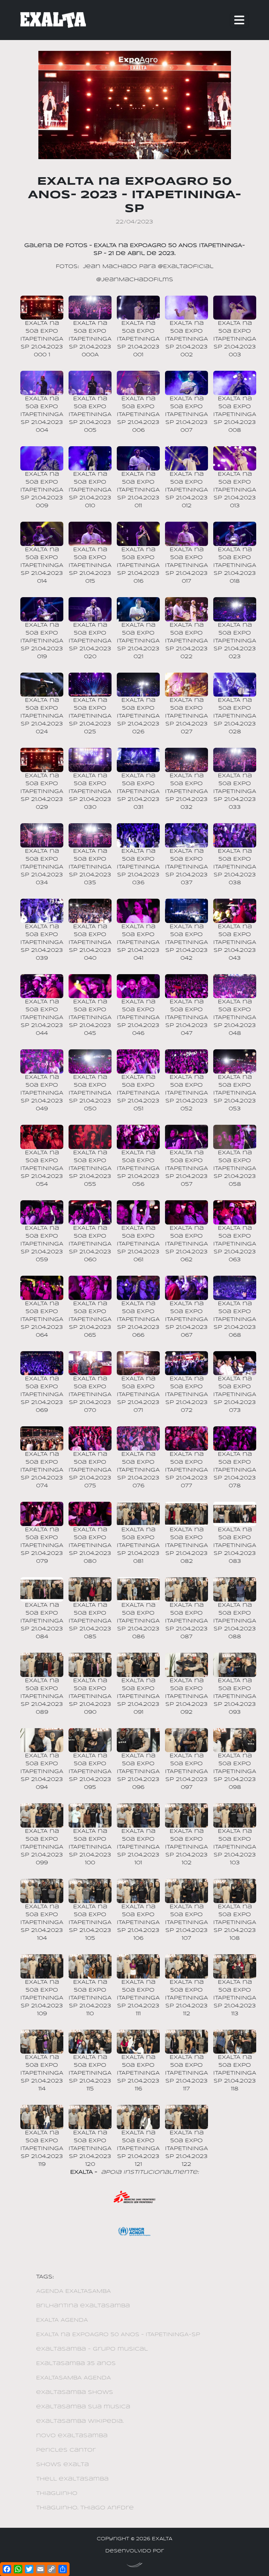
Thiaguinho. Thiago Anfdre (85, 2508)
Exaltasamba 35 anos (76, 2364)
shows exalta (62, 2465)
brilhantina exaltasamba (83, 2306)
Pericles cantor (66, 2450)
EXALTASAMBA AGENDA (73, 2378)
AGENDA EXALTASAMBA (73, 2291)
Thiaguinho (57, 2493)
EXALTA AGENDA (62, 2320)
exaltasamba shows (75, 2392)
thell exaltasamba (72, 2479)
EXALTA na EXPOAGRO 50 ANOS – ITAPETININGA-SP (118, 2335)
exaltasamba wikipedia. (80, 2421)
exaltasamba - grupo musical (92, 2349)
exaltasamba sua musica (83, 2407)
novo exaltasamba (72, 2436)
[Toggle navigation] (239, 20)
